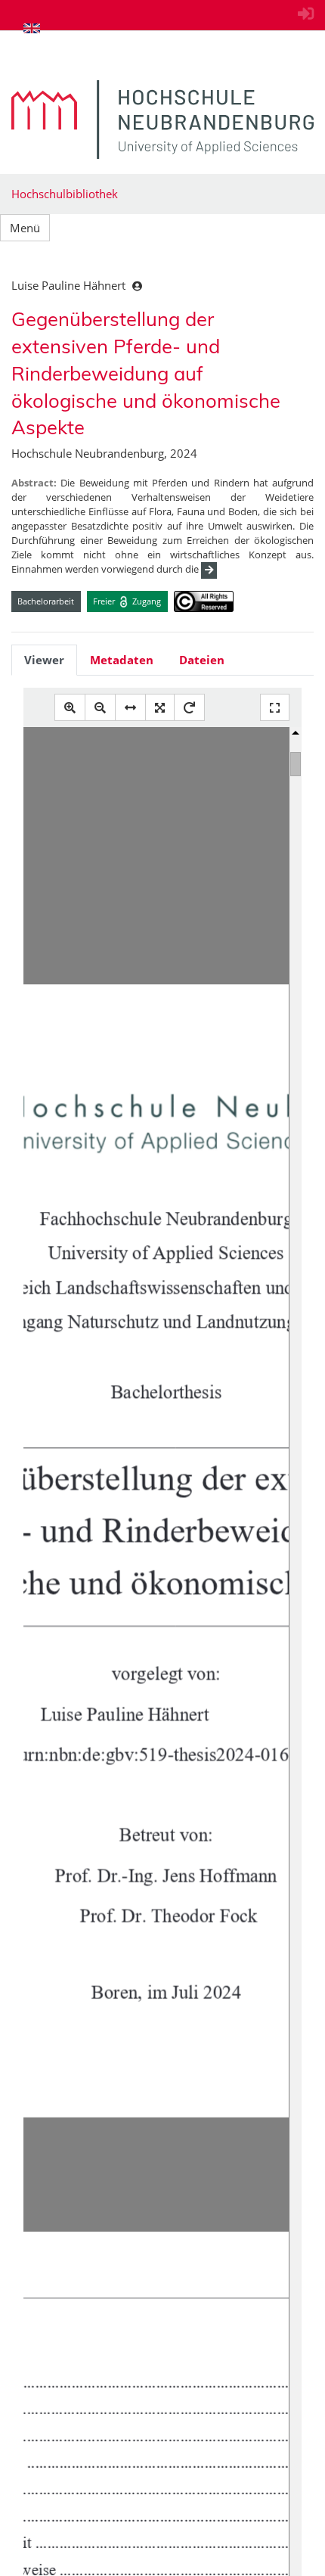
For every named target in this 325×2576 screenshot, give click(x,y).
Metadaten (122, 660)
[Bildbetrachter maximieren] (275, 708)
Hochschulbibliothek (65, 194)
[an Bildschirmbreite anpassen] (130, 708)
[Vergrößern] (70, 708)
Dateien (202, 660)
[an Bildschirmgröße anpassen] (160, 708)
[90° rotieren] (189, 708)
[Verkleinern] (100, 708)
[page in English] (32, 28)
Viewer (44, 660)
